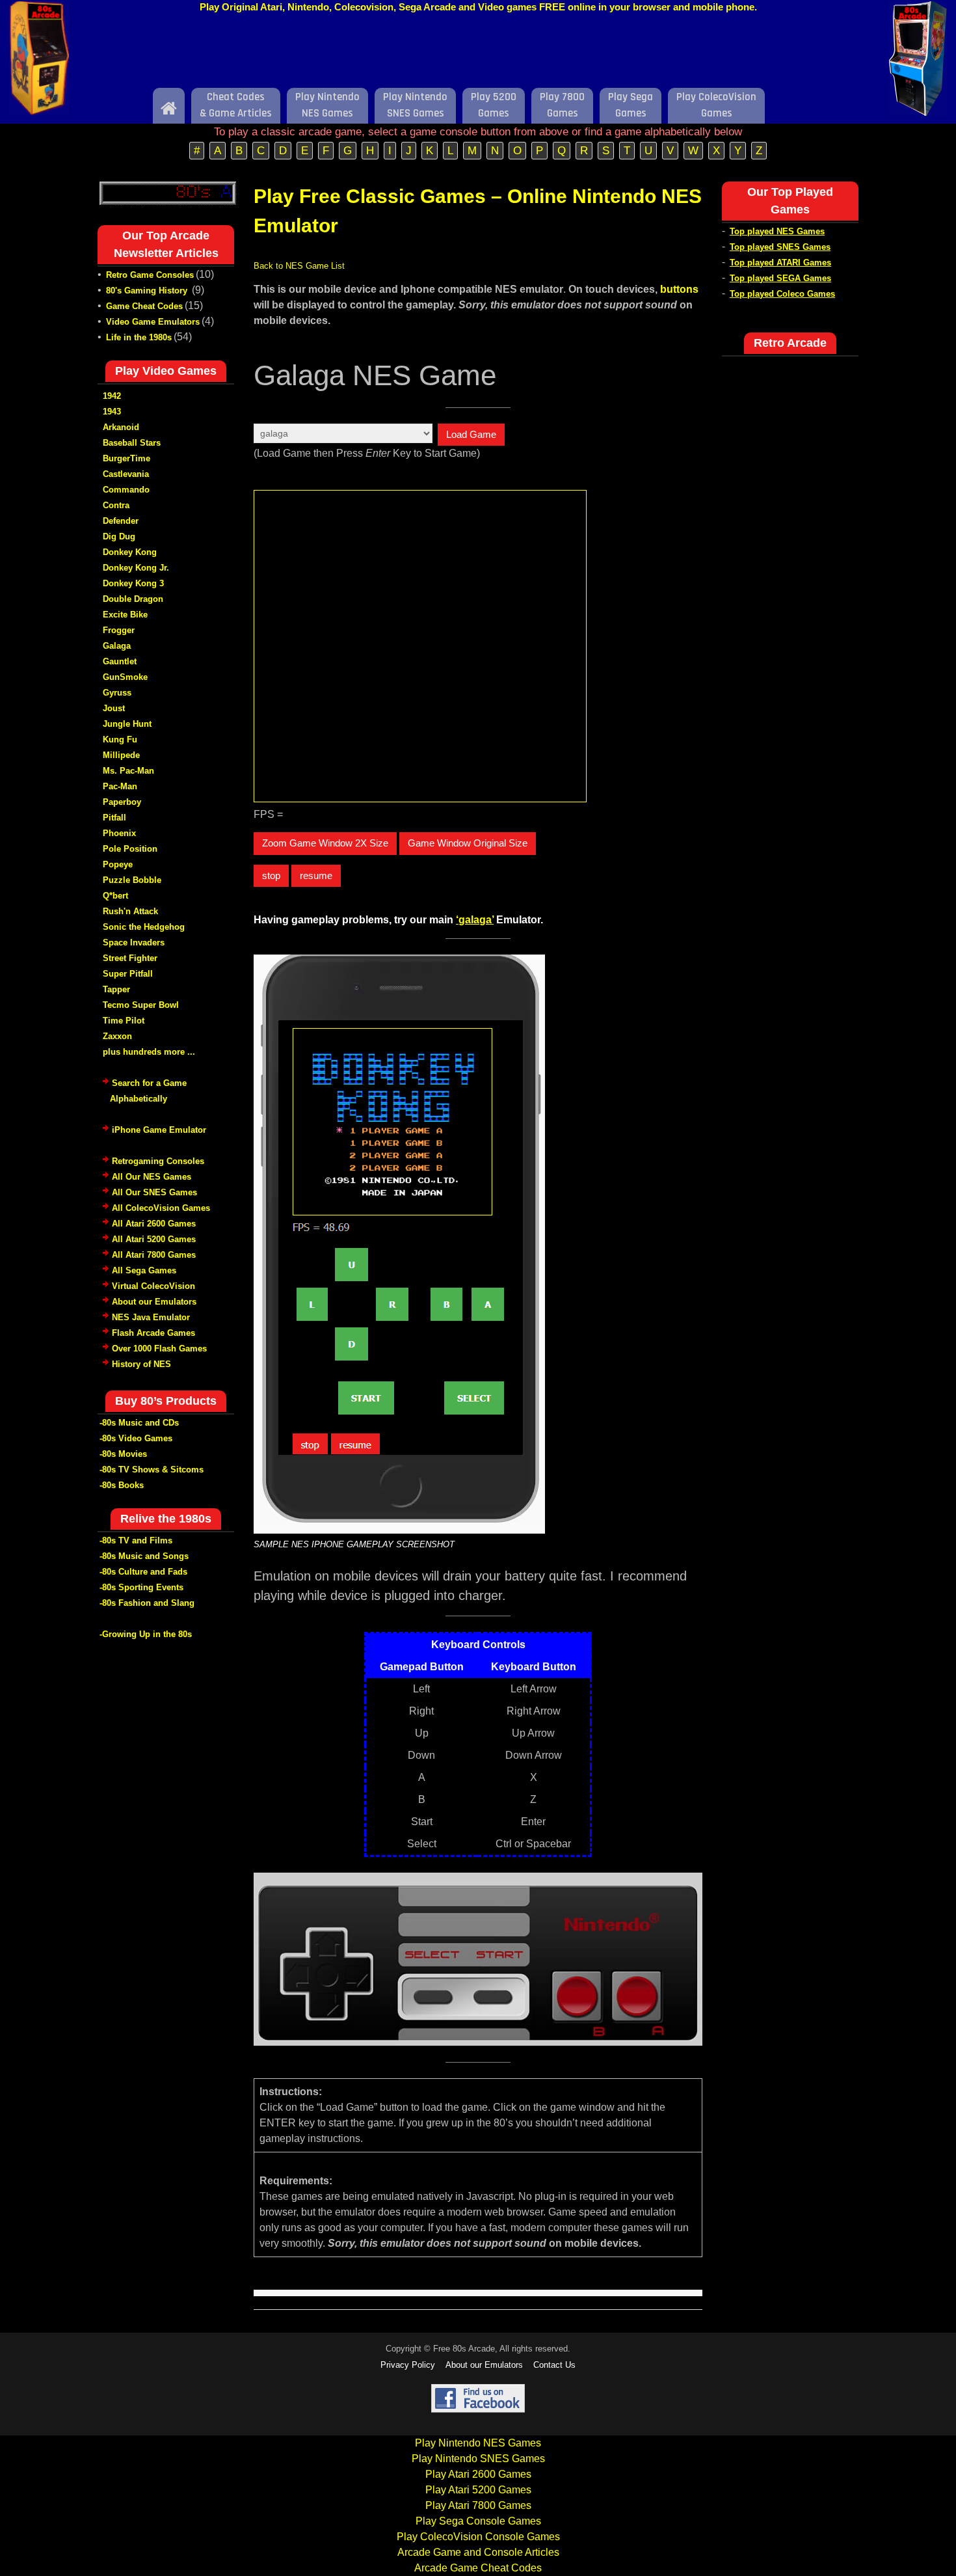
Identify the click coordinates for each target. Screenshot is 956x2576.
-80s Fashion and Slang (147, 1603)
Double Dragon (133, 599)
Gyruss (117, 693)
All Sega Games (144, 1270)
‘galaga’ (475, 920)
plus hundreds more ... (149, 1052)
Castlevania (126, 474)
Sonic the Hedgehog (144, 927)
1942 (112, 396)
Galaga (117, 646)
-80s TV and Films (136, 1540)
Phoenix (119, 833)
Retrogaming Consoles (158, 1161)
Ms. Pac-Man (128, 771)
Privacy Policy (408, 2365)
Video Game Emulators (153, 322)
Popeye (118, 864)
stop (271, 875)
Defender (121, 521)
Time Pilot (124, 1021)
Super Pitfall (128, 974)
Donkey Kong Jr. (136, 568)
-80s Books (122, 1485)
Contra (116, 505)
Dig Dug (119, 536)
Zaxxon (117, 1036)
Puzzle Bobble (132, 880)
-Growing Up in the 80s (146, 1634)
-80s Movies (123, 1454)
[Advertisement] (478, 54)
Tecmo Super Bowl (141, 1005)
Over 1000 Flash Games (159, 1349)
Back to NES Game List (299, 266)
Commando (126, 490)
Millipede (121, 755)
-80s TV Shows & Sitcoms (152, 1470)
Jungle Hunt (127, 724)
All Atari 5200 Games (154, 1239)
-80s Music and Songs (144, 1556)
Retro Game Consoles (150, 275)
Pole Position (130, 849)
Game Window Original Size (468, 843)
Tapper (116, 989)
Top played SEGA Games (780, 278)
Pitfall (114, 818)
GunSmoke (125, 677)
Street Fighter (130, 958)
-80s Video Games (136, 1438)
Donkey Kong (130, 552)
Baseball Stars (132, 443)
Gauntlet (120, 661)
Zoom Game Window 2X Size (325, 843)
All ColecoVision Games (161, 1208)
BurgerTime (126, 458)
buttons (679, 289)
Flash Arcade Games (153, 1333)
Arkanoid (121, 427)
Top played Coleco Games (782, 294)
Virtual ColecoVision (153, 1286)
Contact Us (554, 2365)
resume (316, 875)
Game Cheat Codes (144, 306)
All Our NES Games (152, 1177)
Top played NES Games (777, 231)
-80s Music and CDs (139, 1423)
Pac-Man (120, 786)
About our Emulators (154, 1302)
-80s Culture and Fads (143, 1572)
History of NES (141, 1364)
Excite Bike (125, 615)
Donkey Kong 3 (133, 583)
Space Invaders (134, 942)
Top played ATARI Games (780, 263)
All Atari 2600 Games (154, 1224)
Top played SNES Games (780, 247)
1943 (112, 412)
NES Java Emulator (151, 1317)
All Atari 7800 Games (154, 1255)
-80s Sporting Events (141, 1587)
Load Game (471, 434)
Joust (114, 708)
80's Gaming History (148, 291)
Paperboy (122, 802)
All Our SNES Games (154, 1192)
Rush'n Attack (130, 911)
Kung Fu (120, 739)
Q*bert (115, 896)
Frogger (119, 630)
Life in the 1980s (139, 337)
